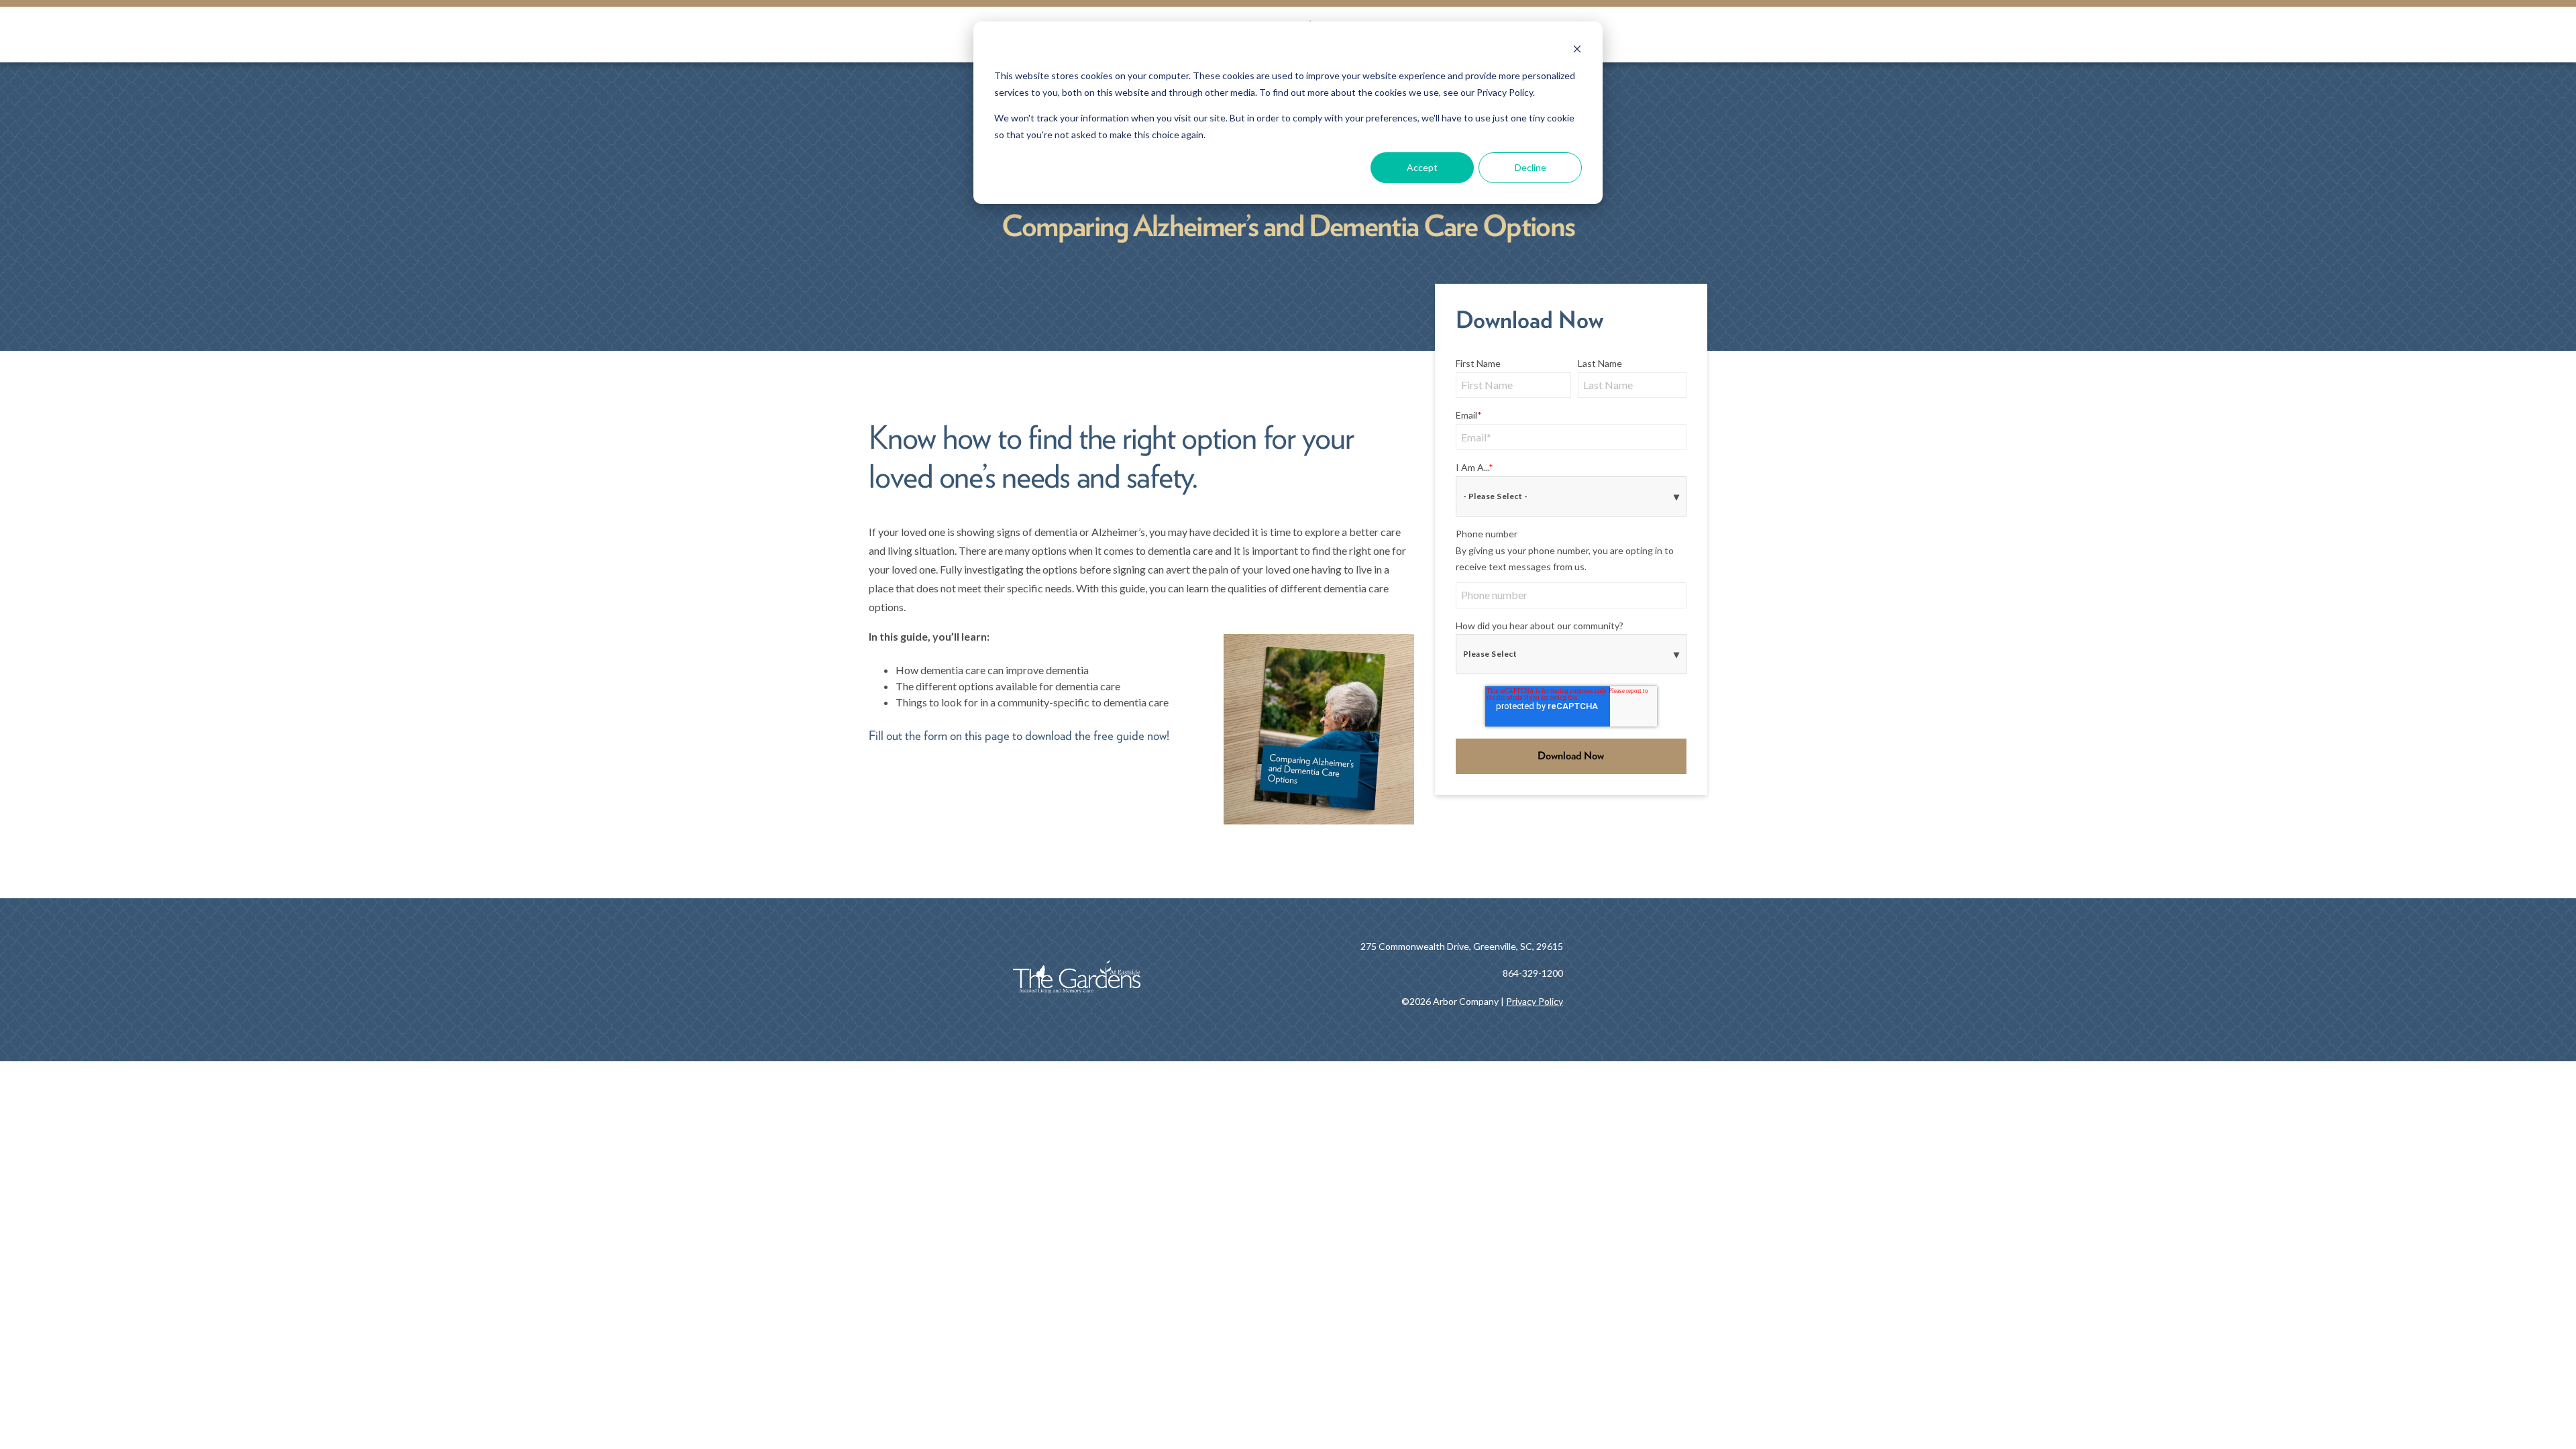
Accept (1422, 167)
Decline (1531, 167)
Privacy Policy (1535, 1001)
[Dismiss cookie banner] (1577, 51)
